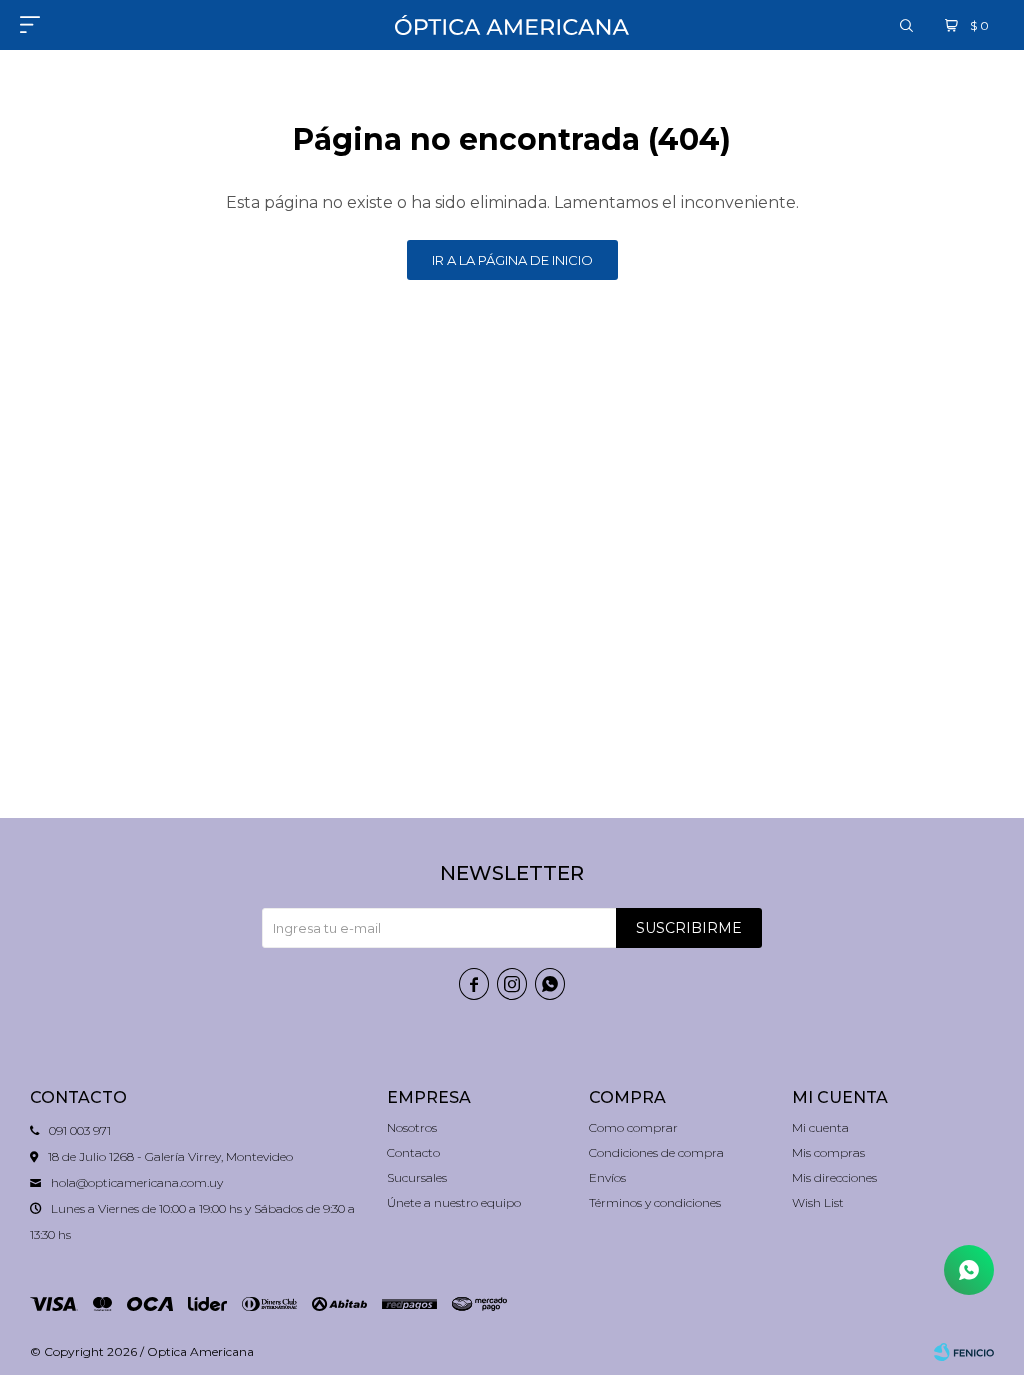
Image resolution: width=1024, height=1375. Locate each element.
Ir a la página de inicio (512, 260)
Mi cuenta (820, 1127)
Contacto (413, 1152)
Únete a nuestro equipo (454, 1202)
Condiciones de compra (656, 1152)
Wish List (818, 1202)
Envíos (607, 1177)
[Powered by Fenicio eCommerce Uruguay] (964, 1352)
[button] (907, 25)
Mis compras (828, 1152)
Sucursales (417, 1177)
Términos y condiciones (655, 1202)
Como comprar (633, 1127)
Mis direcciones (834, 1177)
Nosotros (412, 1127)
